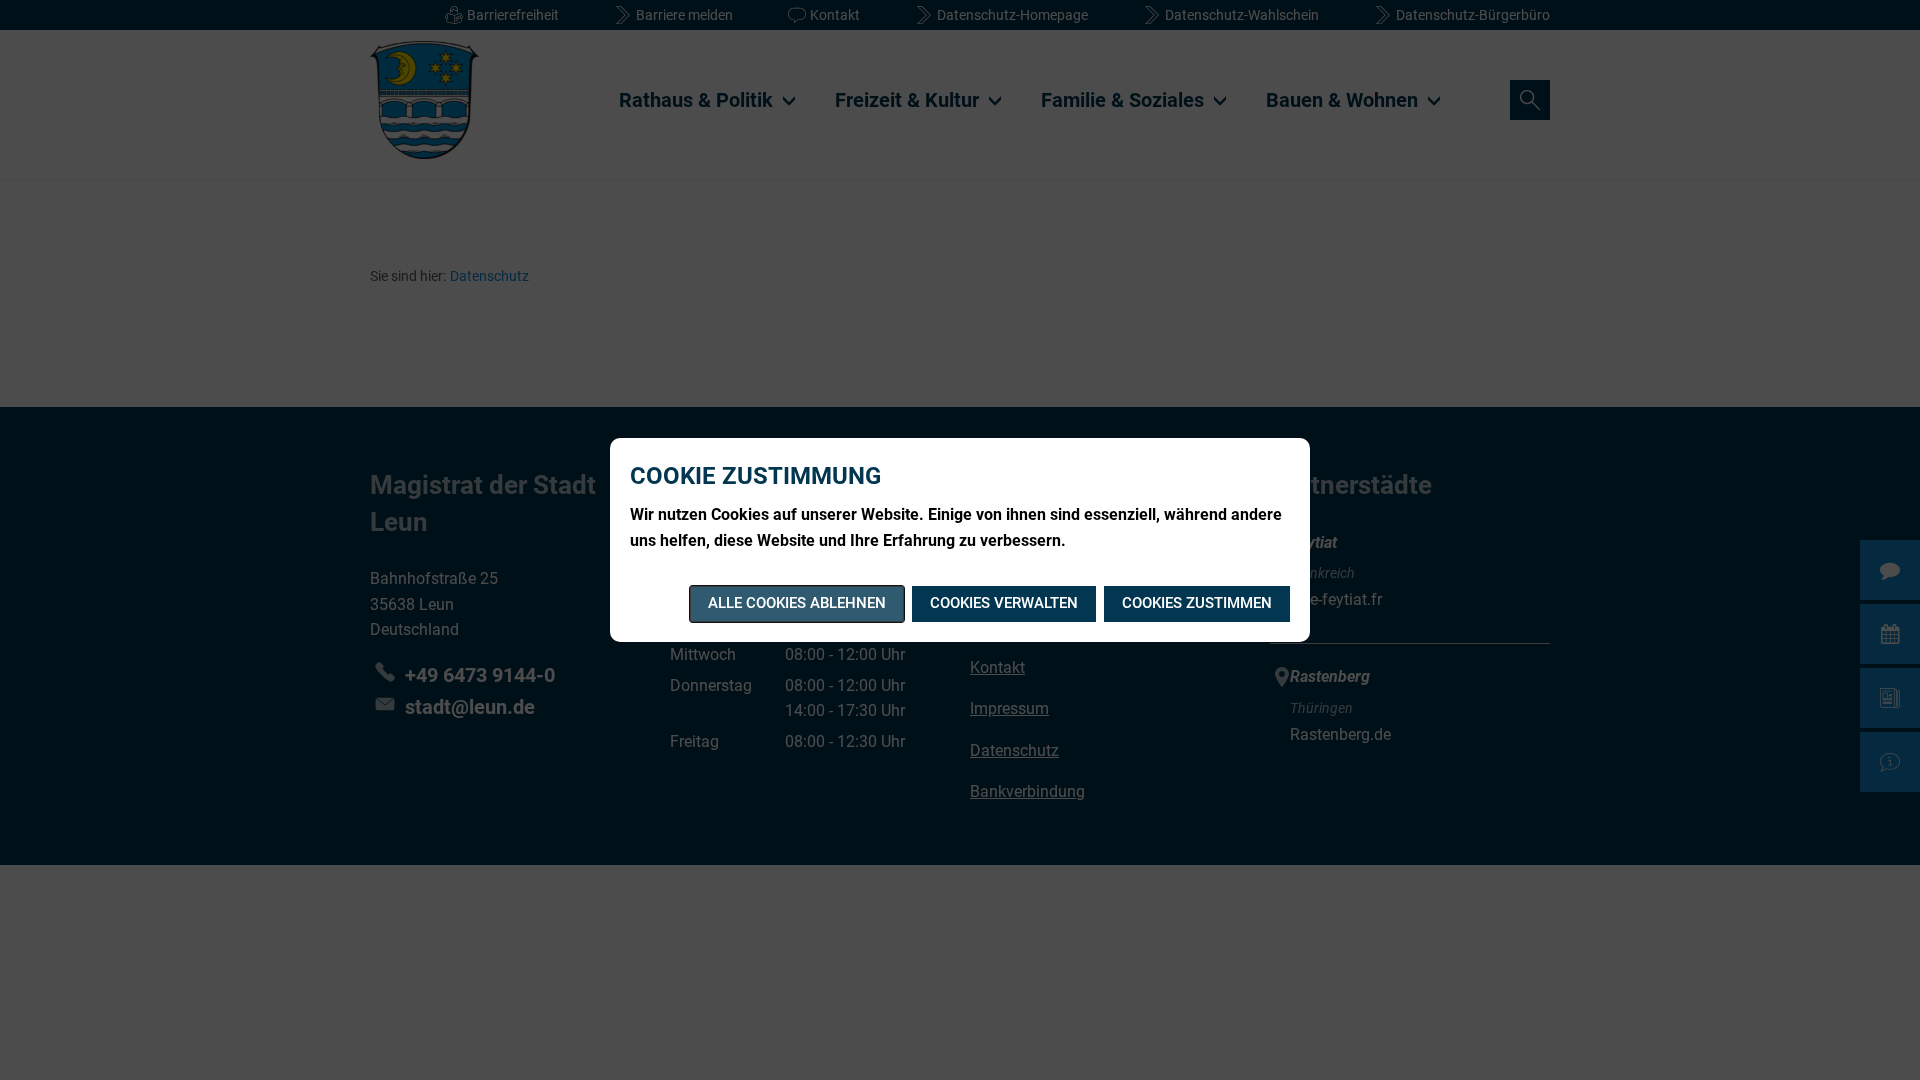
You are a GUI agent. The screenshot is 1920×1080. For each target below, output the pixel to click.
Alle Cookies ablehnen (797, 603)
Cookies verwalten (1004, 603)
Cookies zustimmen (1197, 603)
